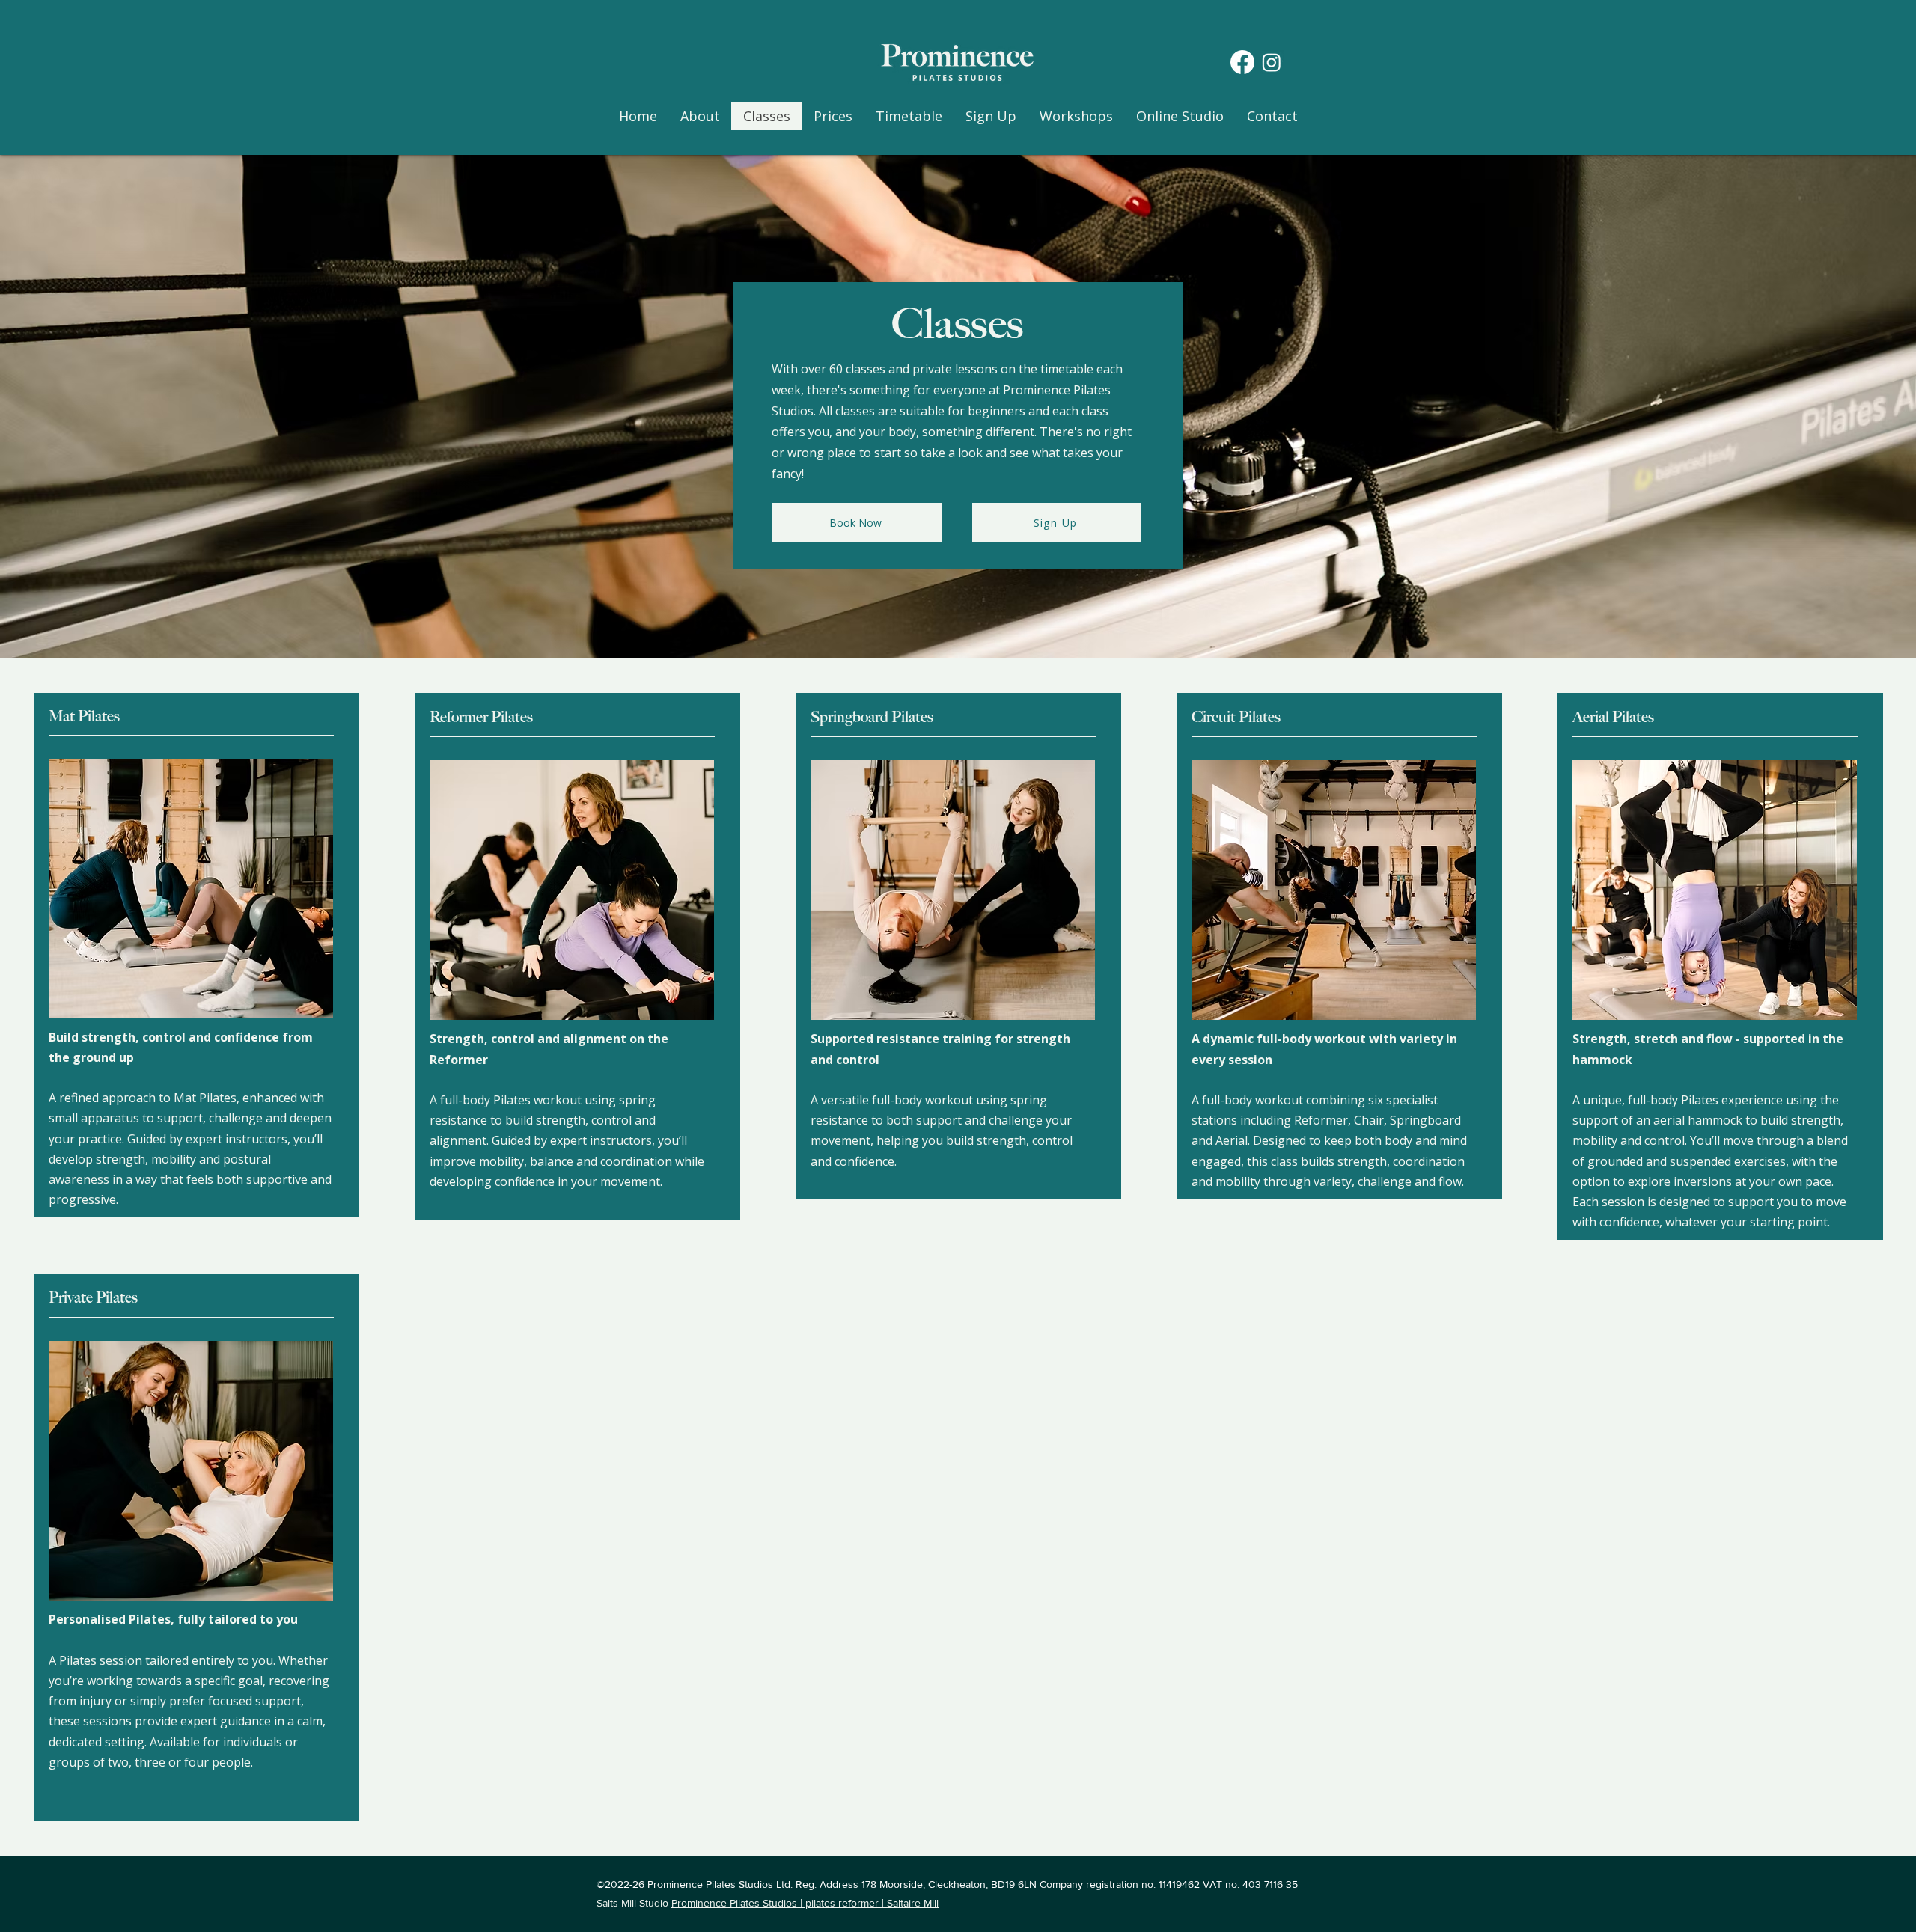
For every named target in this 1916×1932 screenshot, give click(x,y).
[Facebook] (1242, 62)
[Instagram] (1272, 62)
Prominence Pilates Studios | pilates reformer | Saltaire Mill (805, 1903)
